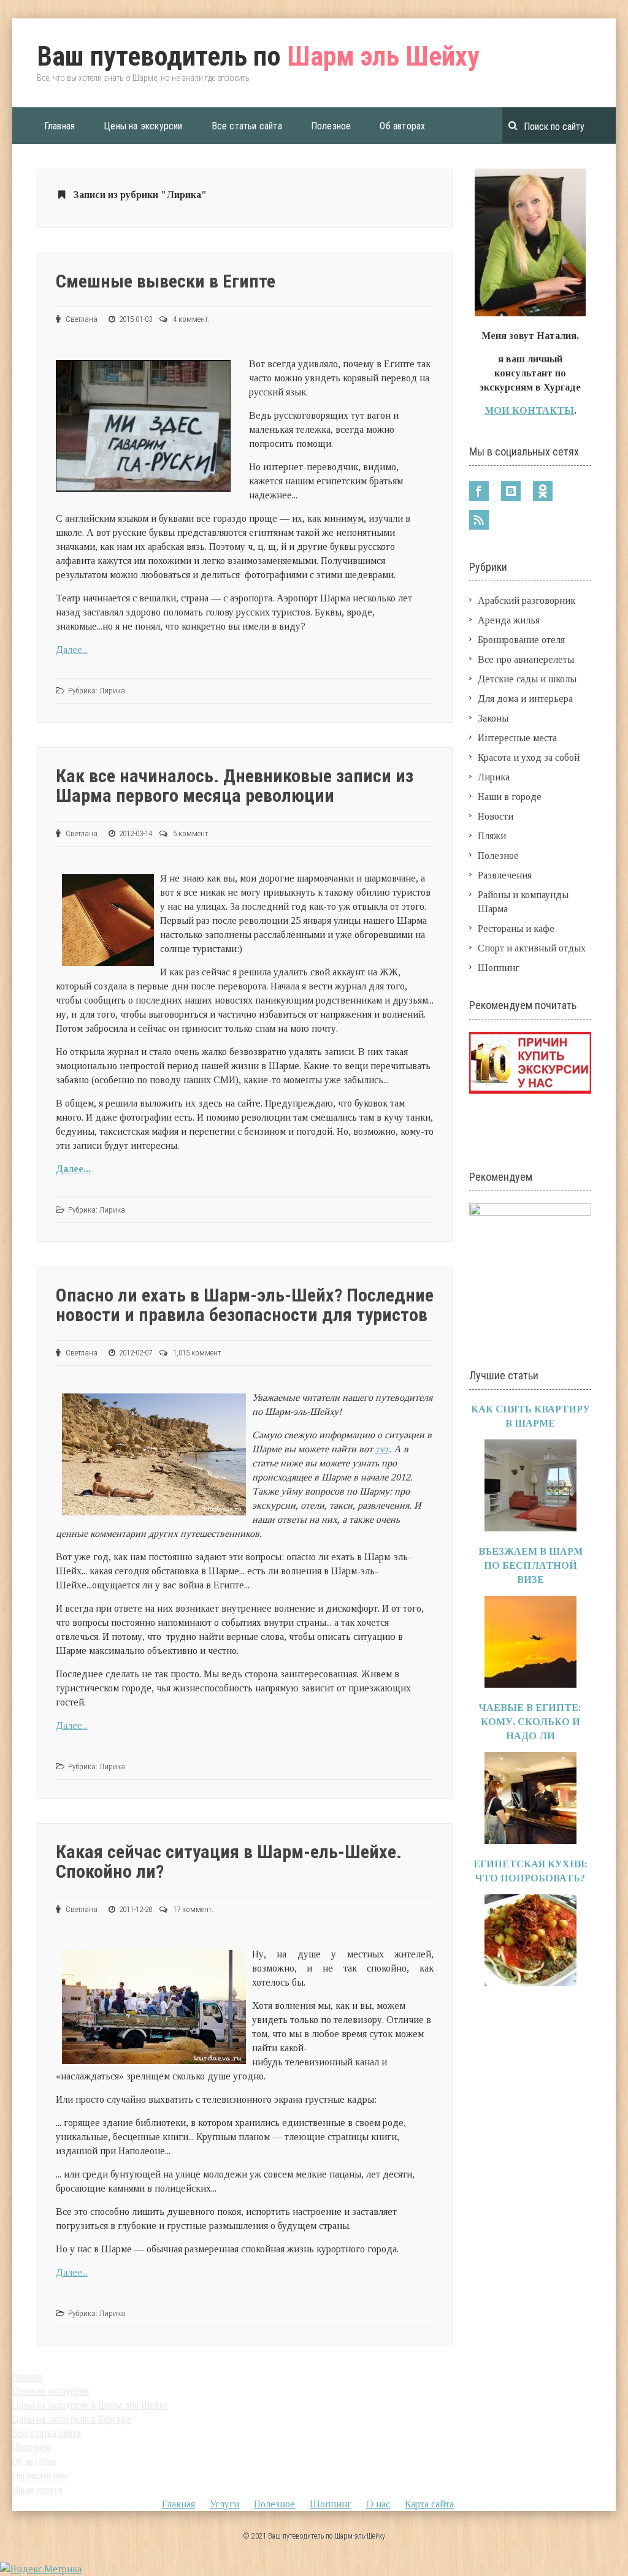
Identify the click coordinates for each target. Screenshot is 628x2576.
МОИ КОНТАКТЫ (529, 410)
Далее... (72, 650)
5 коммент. (191, 833)
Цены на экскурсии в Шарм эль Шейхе (90, 2405)
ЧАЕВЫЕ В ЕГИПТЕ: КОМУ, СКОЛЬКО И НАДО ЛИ (530, 1722)
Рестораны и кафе (516, 928)
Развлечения (505, 875)
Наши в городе (510, 797)
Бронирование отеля (521, 640)
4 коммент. (191, 319)
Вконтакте (511, 491)
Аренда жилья (509, 620)
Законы (493, 718)
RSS (479, 520)
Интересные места (517, 738)
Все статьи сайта (247, 126)
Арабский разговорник (527, 600)
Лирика (112, 691)
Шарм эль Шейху (258, 56)
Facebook (479, 491)
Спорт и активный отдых (532, 948)
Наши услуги (37, 2490)
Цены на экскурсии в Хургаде (72, 2419)
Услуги (224, 2504)
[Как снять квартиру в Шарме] (530, 1528)
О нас (378, 2504)
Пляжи (492, 836)
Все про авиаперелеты (526, 659)
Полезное (331, 126)
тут (382, 1449)
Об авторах (402, 126)
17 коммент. (193, 1909)
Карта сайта (429, 2504)
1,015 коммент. (198, 1353)
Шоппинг (499, 968)
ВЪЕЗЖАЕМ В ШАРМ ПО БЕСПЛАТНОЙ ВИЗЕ (530, 1565)
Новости (496, 816)
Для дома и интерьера (525, 699)
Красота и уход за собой (529, 757)
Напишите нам (40, 2476)
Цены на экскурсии (143, 126)
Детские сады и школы (527, 679)
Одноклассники (543, 491)
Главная (59, 126)
